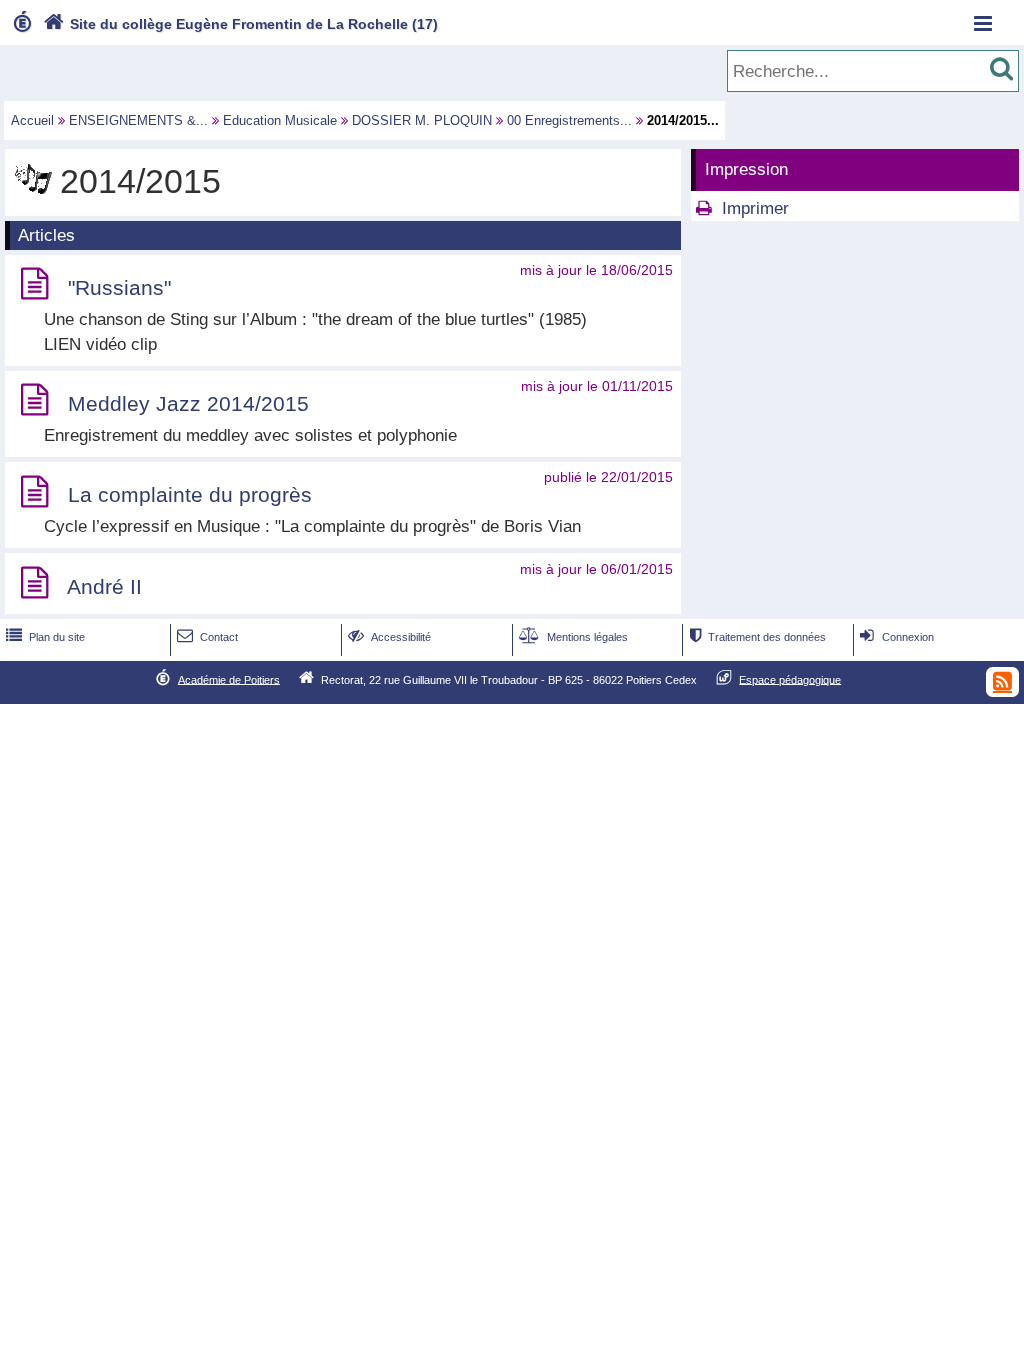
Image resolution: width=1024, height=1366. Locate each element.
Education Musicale (280, 120)
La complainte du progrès (190, 495)
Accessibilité (389, 637)
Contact (207, 637)
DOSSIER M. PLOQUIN (422, 120)
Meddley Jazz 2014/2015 (188, 403)
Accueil (32, 120)
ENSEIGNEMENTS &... (138, 120)
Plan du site (45, 637)
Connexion (896, 637)
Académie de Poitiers (229, 679)
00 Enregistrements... (569, 120)
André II (104, 586)
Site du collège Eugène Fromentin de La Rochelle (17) (240, 24)
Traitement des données (758, 637)
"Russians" (119, 287)
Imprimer (755, 208)
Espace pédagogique (790, 679)
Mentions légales (573, 637)
